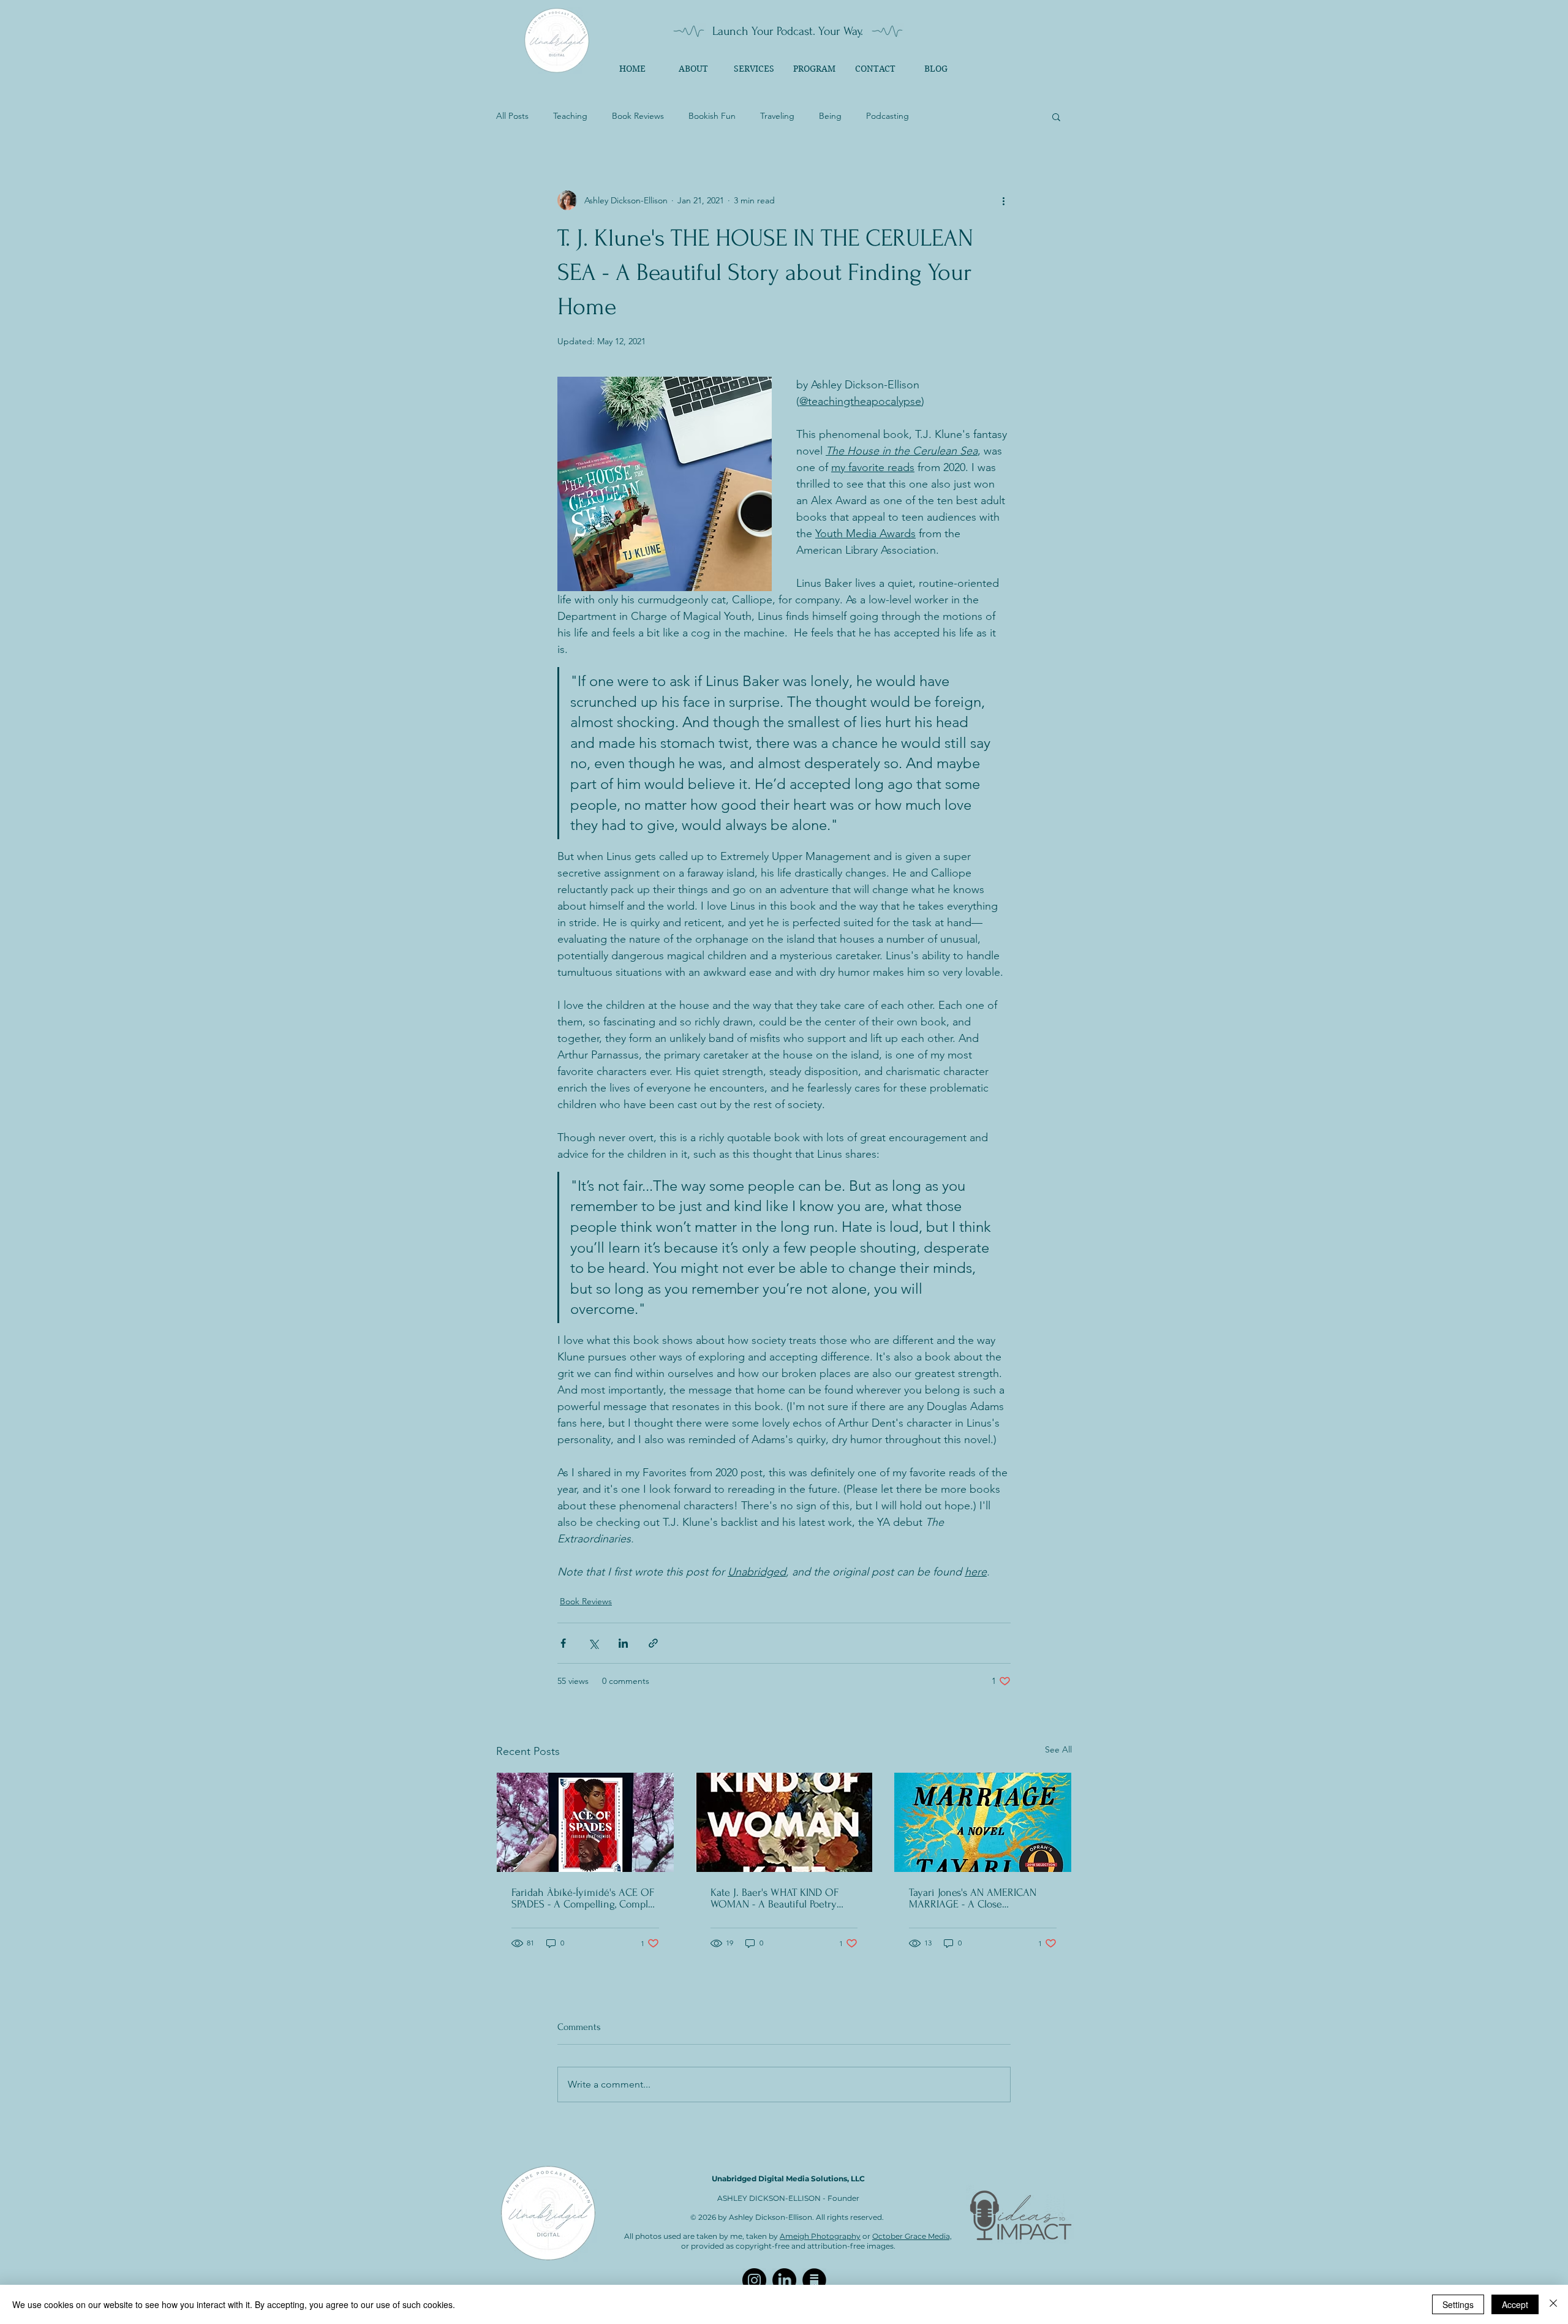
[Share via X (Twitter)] (593, 1643)
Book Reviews (638, 116)
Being (830, 116)
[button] (1056, 116)
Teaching (570, 116)
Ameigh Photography (820, 2236)
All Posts (512, 116)
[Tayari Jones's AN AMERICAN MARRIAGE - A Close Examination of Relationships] (983, 1822)
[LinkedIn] (784, 2280)
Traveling (777, 116)
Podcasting (888, 116)
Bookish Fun (712, 116)
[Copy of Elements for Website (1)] (814, 2280)
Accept (1515, 2304)
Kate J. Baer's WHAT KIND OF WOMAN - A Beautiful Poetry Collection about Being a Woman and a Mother (783, 1898)
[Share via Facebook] (563, 1643)
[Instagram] (754, 2280)
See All (1058, 1749)
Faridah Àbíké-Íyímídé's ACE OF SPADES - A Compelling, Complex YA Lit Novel (585, 1898)
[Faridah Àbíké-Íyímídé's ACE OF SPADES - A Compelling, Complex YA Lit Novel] (585, 1822)
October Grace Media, (912, 2236)
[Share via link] (653, 1643)
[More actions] (1003, 200)
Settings (1458, 2304)
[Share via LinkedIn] (623, 1643)
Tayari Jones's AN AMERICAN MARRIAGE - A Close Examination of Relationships (974, 1898)
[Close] (1553, 2304)
